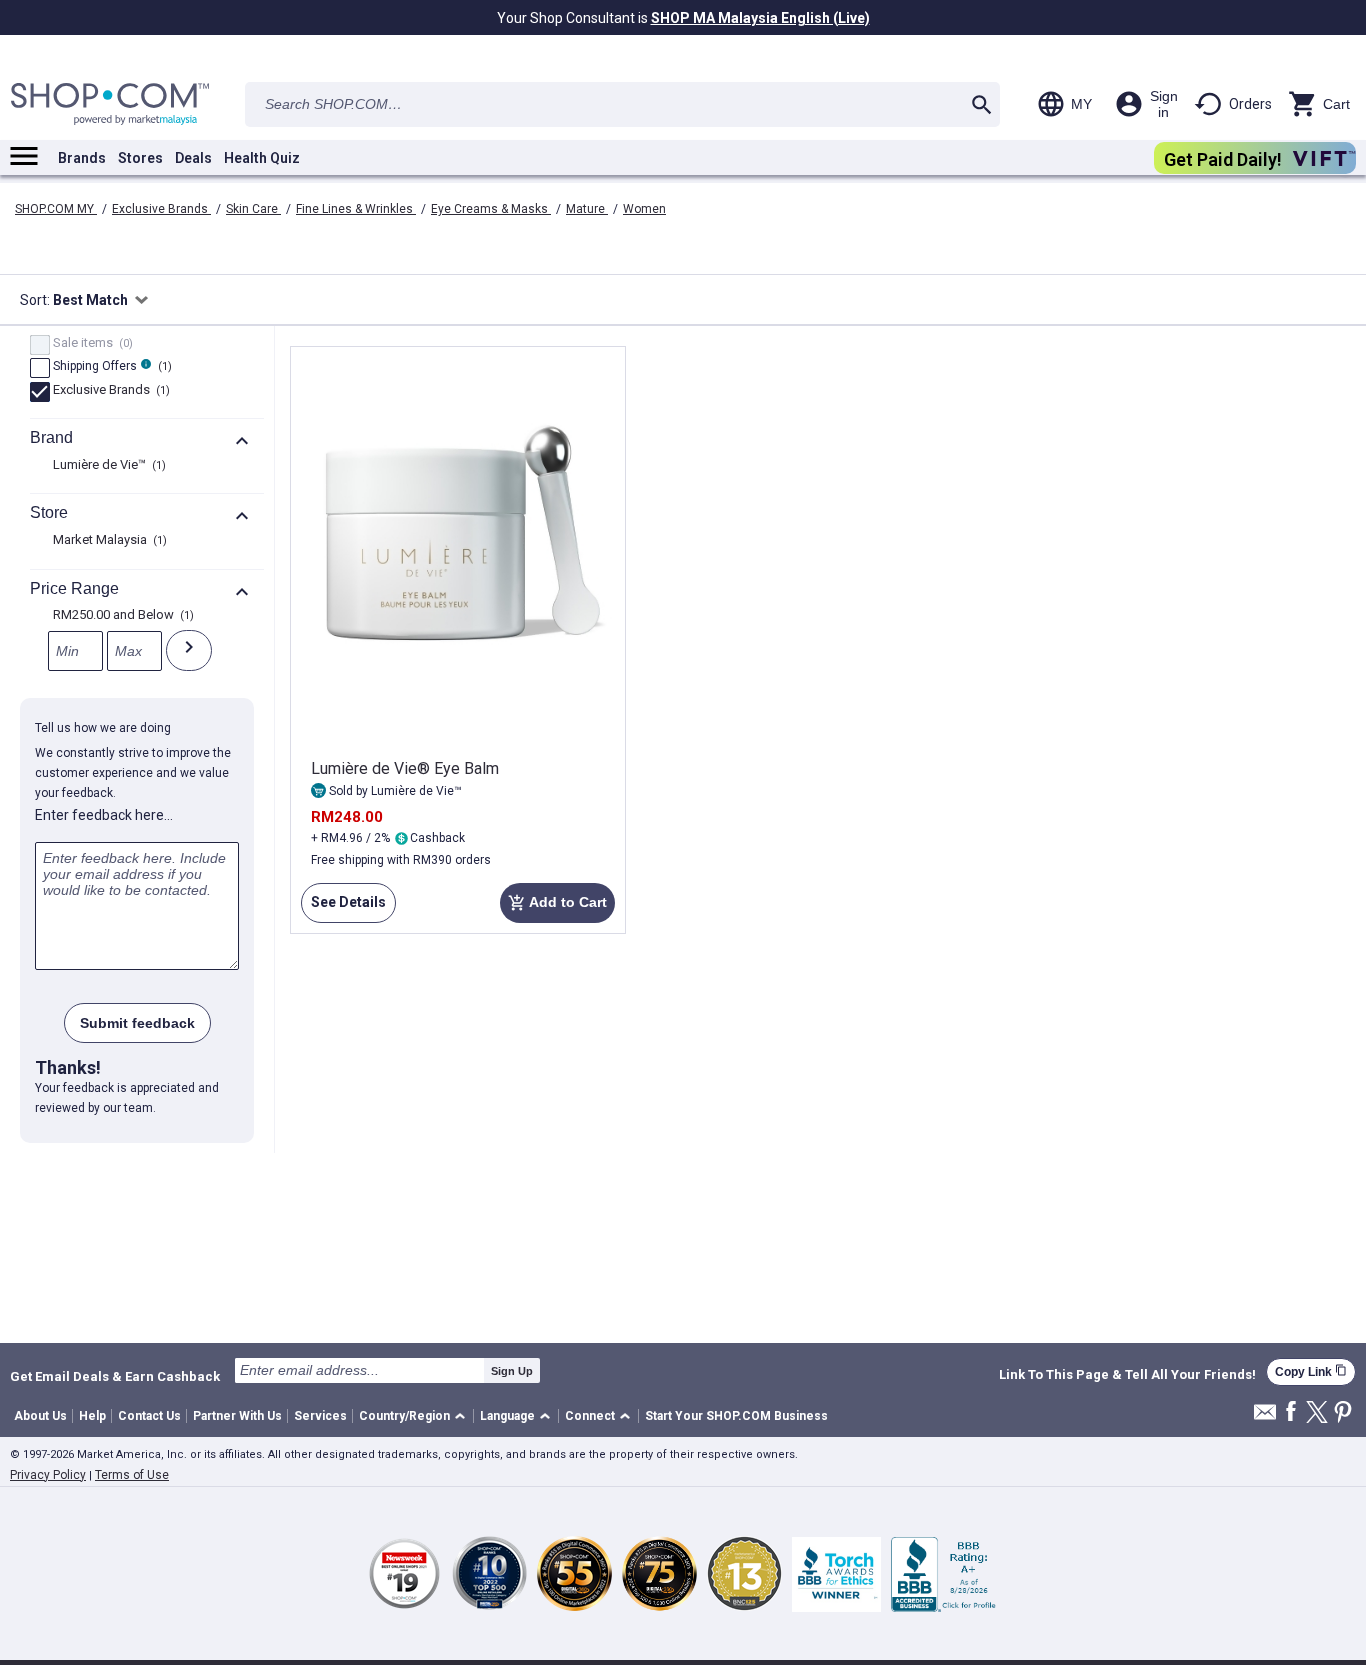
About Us (40, 1416)
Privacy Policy (48, 1475)
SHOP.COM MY (56, 209)
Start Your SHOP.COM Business (736, 1416)
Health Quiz (262, 158)
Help (92, 1416)
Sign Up (512, 1371)
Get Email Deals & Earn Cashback (115, 1376)
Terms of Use (132, 1475)
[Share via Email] (1265, 1417)
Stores (140, 158)
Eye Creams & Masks (491, 209)
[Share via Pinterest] (1343, 1413)
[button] (415, 1416)
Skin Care (253, 209)
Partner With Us (237, 1416)
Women (644, 209)
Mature (587, 209)
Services (320, 1416)
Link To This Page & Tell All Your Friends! (1127, 1375)
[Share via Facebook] (1291, 1412)
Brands (82, 158)
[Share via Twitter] (1317, 1413)
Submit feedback (137, 1023)
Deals (193, 158)
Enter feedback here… (104, 815)
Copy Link (1311, 1371)
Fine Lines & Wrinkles (356, 209)
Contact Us (149, 1416)
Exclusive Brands (161, 209)
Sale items (90, 344)
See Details (343, 908)
